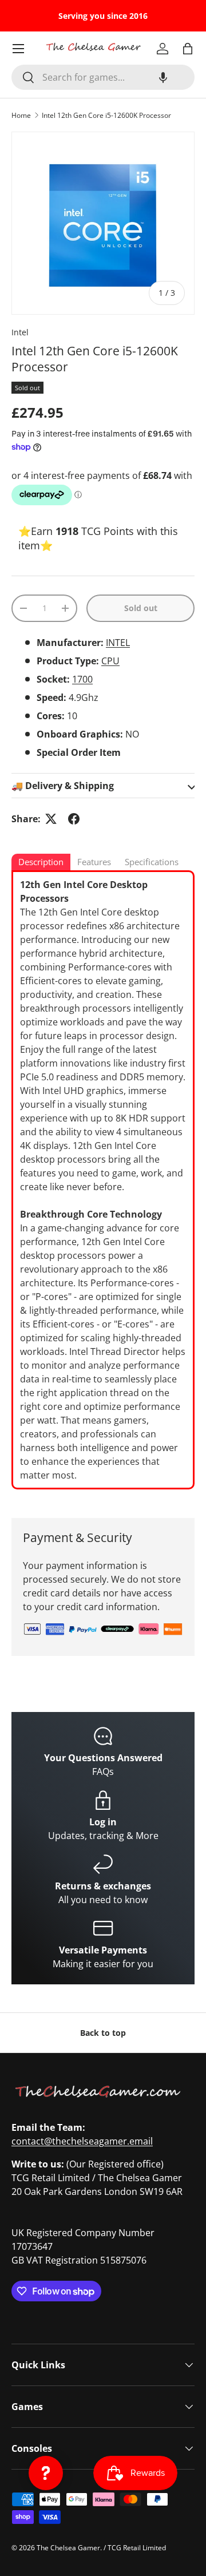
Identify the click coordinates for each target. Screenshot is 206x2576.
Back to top (103, 2033)
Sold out (141, 608)
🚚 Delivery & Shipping (63, 786)
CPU (110, 661)
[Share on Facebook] (74, 819)
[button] (163, 77)
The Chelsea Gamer (68, 2548)
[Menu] (18, 49)
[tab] (41, 863)
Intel (20, 332)
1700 (82, 679)
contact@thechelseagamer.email (82, 2141)
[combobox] (103, 77)
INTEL (118, 643)
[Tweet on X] (51, 819)
